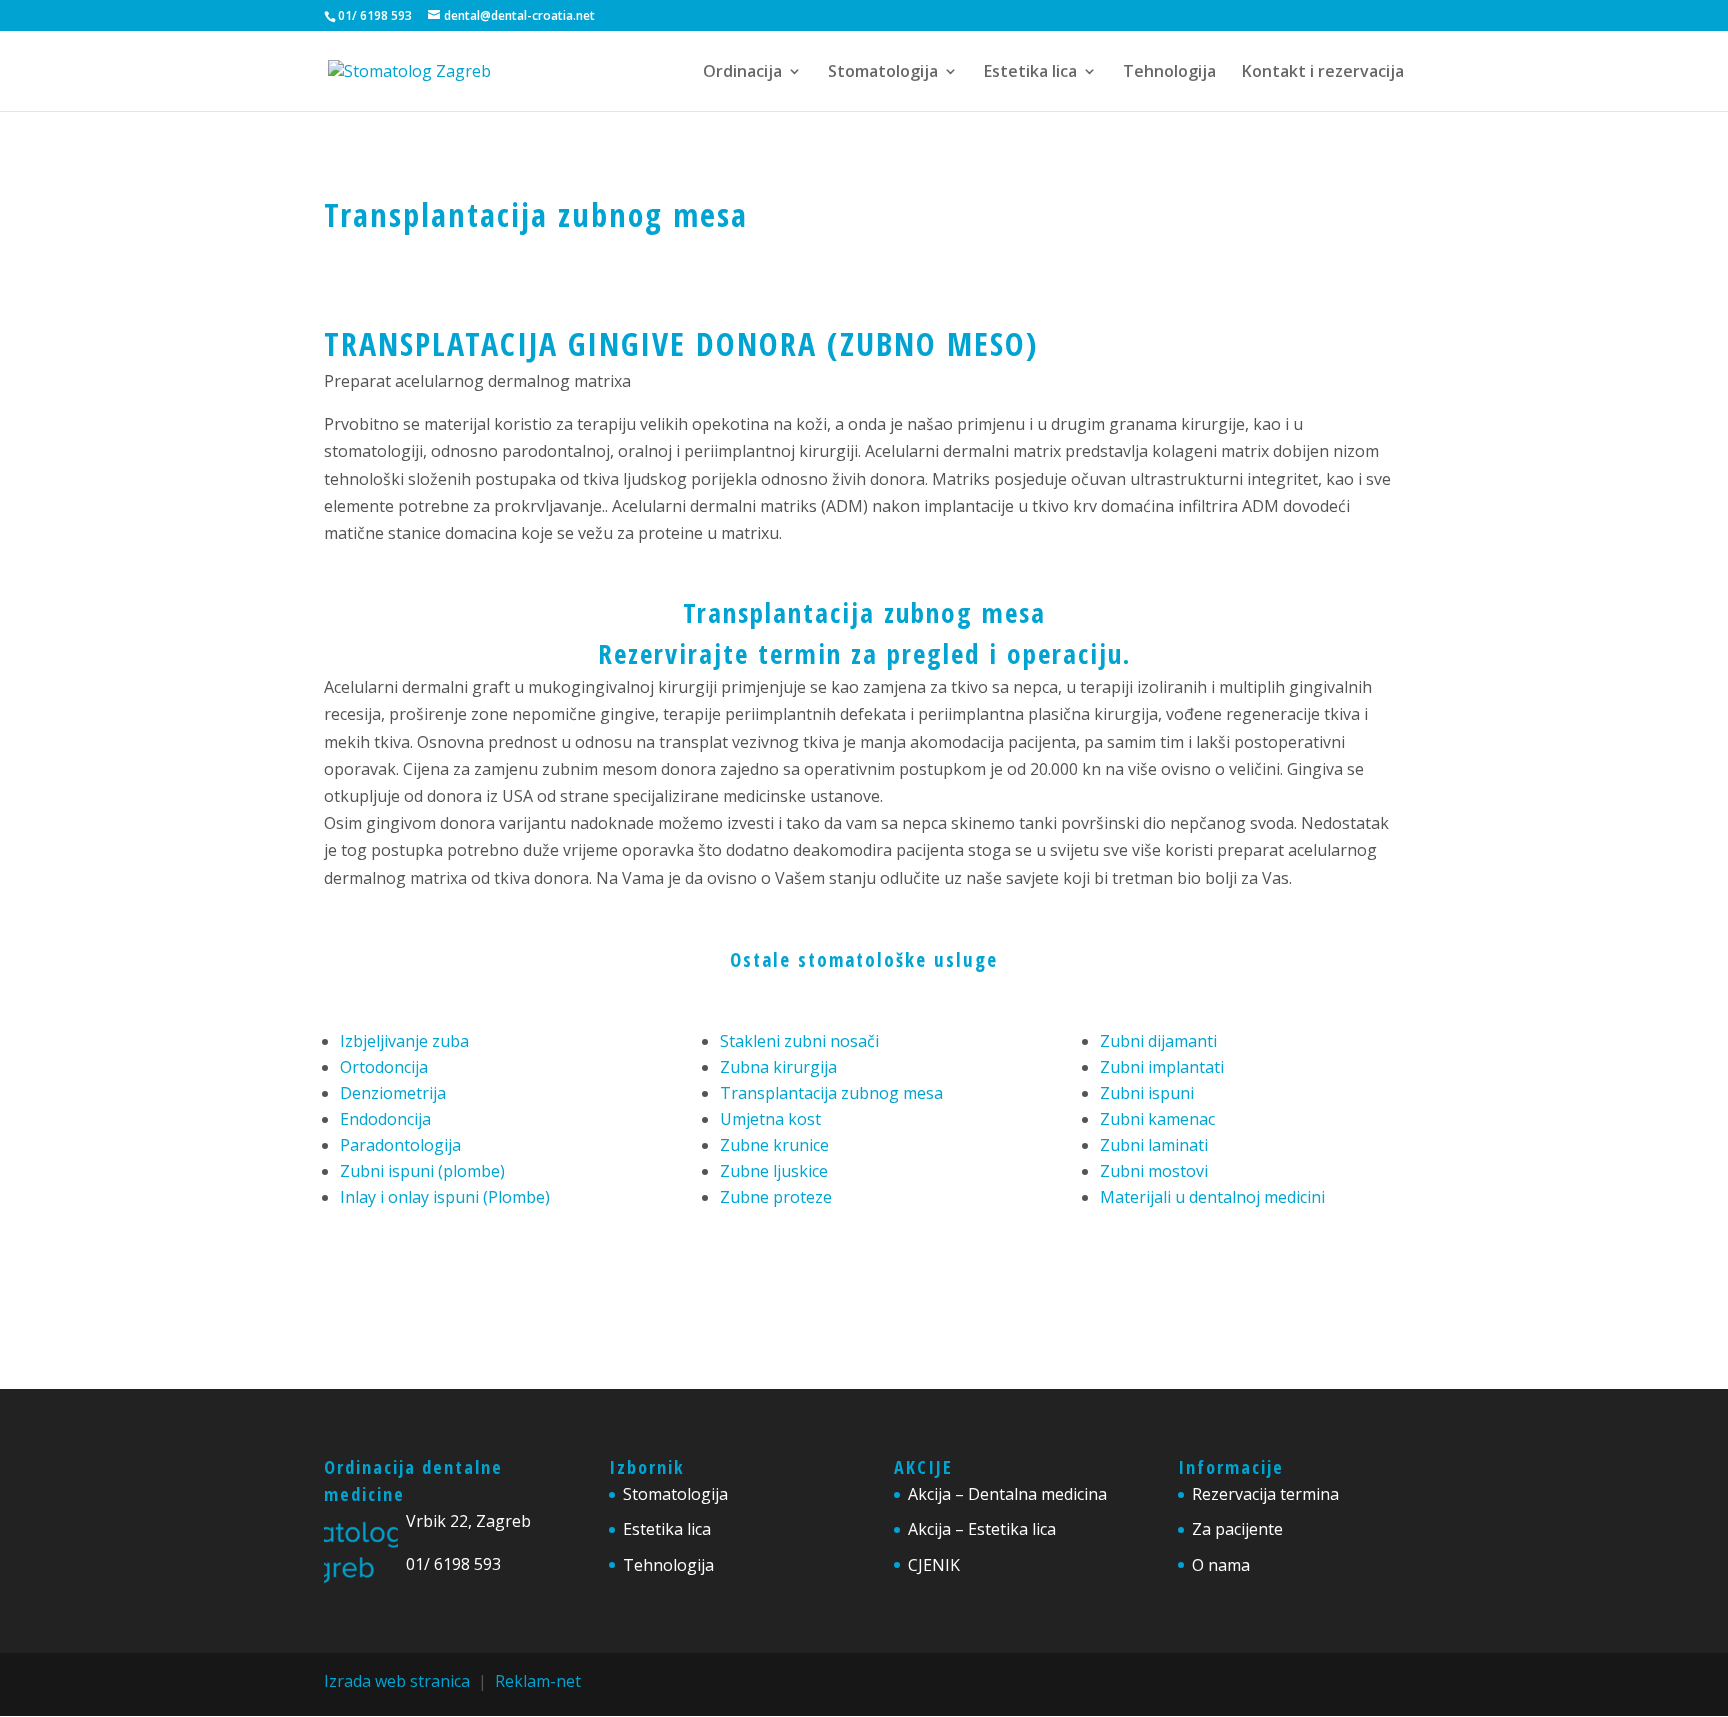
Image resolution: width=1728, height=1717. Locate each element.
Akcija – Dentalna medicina (1007, 1494)
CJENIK (934, 1565)
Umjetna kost (770, 1119)
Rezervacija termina (1265, 1494)
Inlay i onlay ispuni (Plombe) (445, 1197)
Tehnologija (1169, 73)
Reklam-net (538, 1681)
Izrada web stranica (397, 1681)
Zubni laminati (1154, 1145)
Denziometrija (393, 1093)
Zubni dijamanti (1158, 1041)
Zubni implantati (1162, 1067)
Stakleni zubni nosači (799, 1041)
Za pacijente (1237, 1529)
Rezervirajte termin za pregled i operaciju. (864, 653)
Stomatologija (883, 73)
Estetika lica (1030, 73)
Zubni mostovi (1154, 1171)
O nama (1221, 1565)
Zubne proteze (776, 1197)
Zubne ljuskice (774, 1171)
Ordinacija (742, 73)
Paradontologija (400, 1145)
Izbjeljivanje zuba (404, 1041)
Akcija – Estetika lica (982, 1529)
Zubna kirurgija (778, 1067)
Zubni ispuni (1147, 1093)
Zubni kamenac (1157, 1119)
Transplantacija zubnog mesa (864, 612)
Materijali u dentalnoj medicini (1212, 1197)
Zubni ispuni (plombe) (422, 1171)
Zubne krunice (774, 1145)
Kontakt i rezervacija (1323, 73)
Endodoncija (385, 1119)
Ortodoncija (384, 1067)
